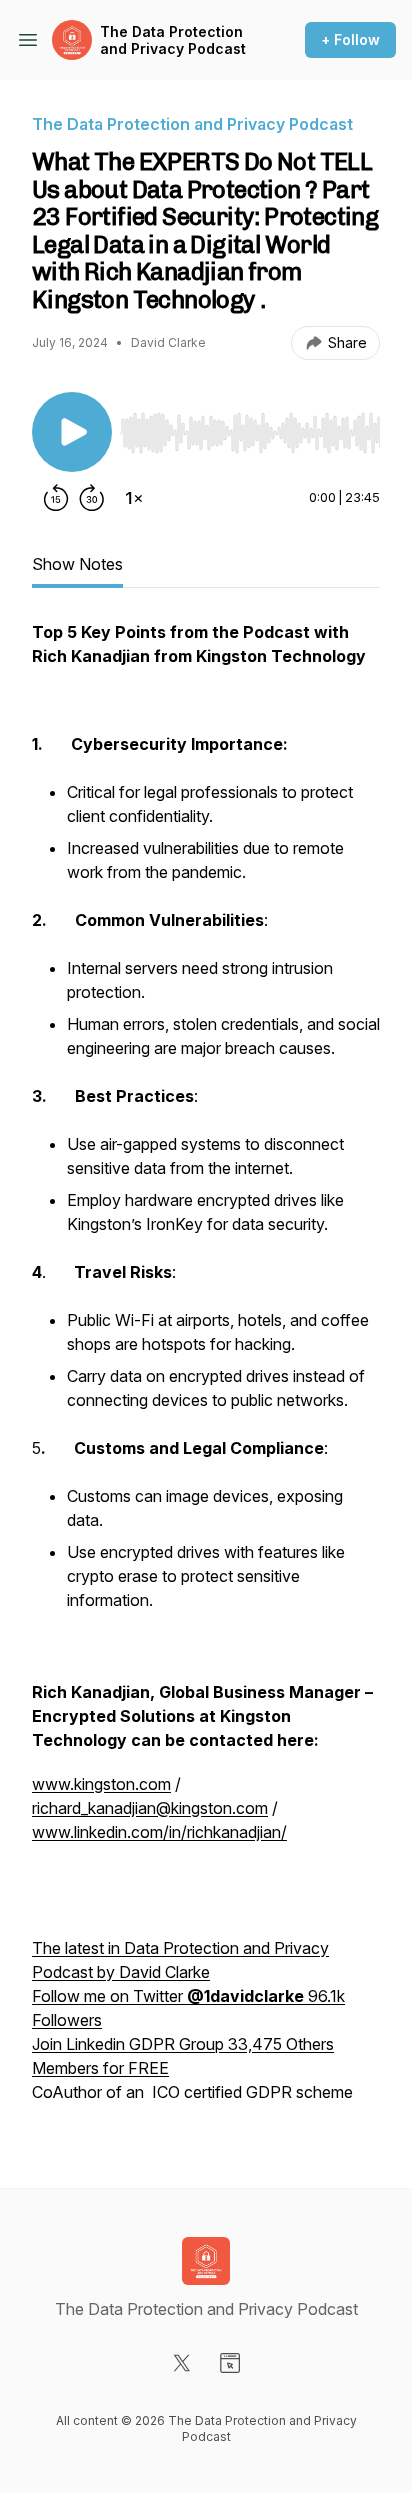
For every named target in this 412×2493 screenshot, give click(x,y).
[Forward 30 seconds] (92, 498)
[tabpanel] (206, 1372)
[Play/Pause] (72, 432)
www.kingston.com (101, 1784)
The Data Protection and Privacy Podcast (173, 40)
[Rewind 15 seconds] (56, 498)
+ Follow (350, 39)
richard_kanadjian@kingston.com (150, 1808)
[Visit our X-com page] (182, 2363)
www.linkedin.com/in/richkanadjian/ (159, 1832)
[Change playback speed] (134, 498)
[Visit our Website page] (230, 2363)
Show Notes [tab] (77, 564)
